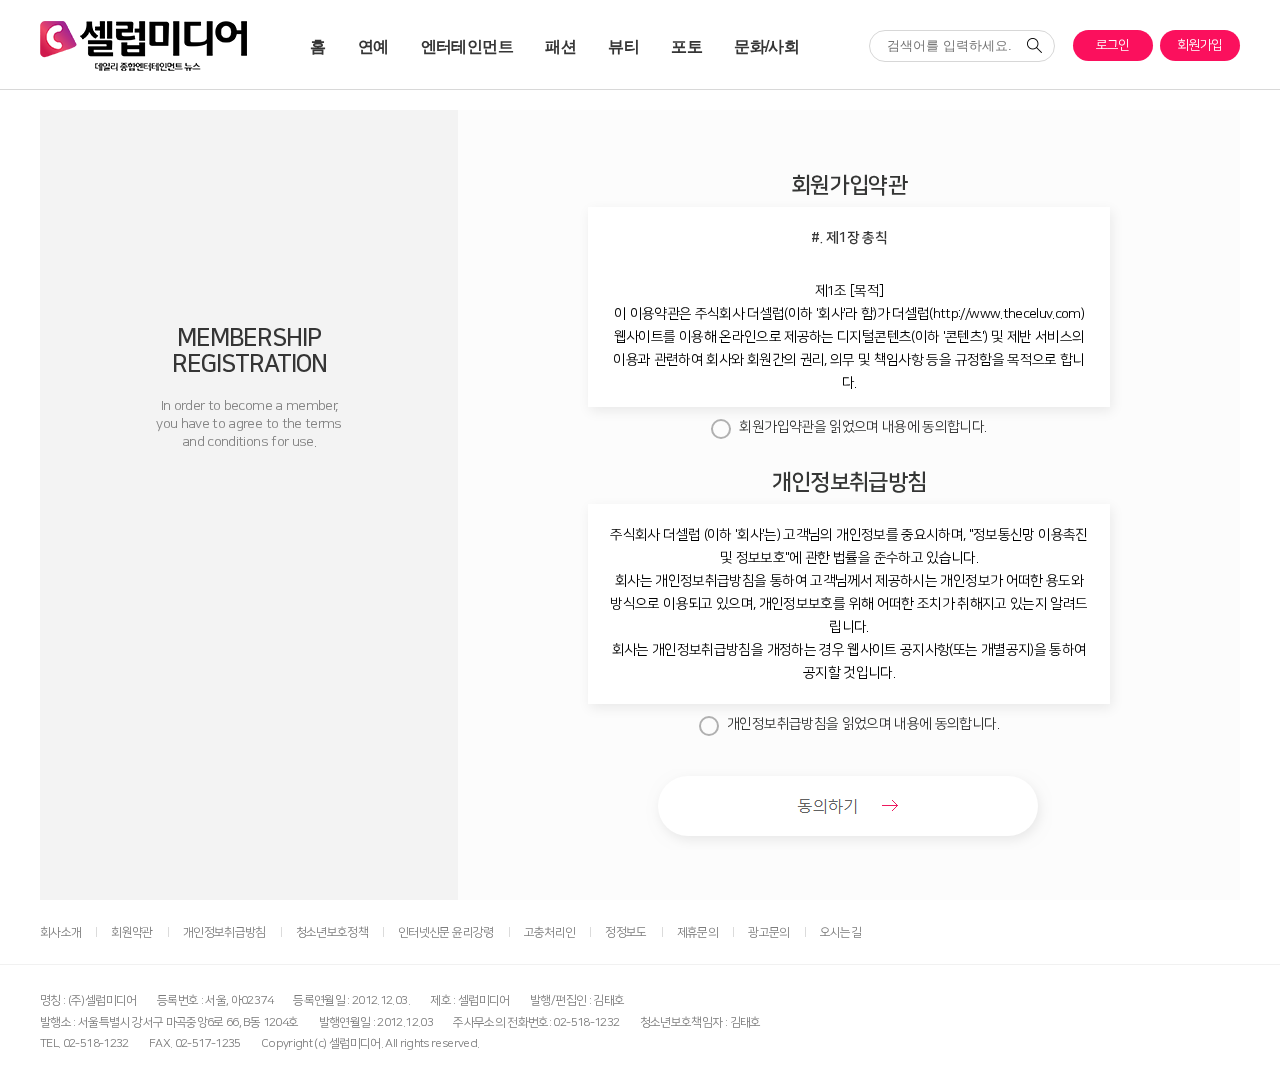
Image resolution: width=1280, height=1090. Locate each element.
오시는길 (840, 932)
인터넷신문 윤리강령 (446, 932)
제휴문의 (697, 932)
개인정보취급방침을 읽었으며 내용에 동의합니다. (863, 724)
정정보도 (625, 932)
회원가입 (1199, 45)
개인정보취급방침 (224, 932)
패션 (560, 45)
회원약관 (131, 932)
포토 (686, 45)
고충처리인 (550, 932)
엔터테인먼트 (467, 45)
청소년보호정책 (332, 932)
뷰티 (623, 45)
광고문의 (768, 932)
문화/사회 (766, 45)
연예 (373, 45)
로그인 (1113, 45)
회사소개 (60, 932)
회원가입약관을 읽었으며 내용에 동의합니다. (862, 427)
